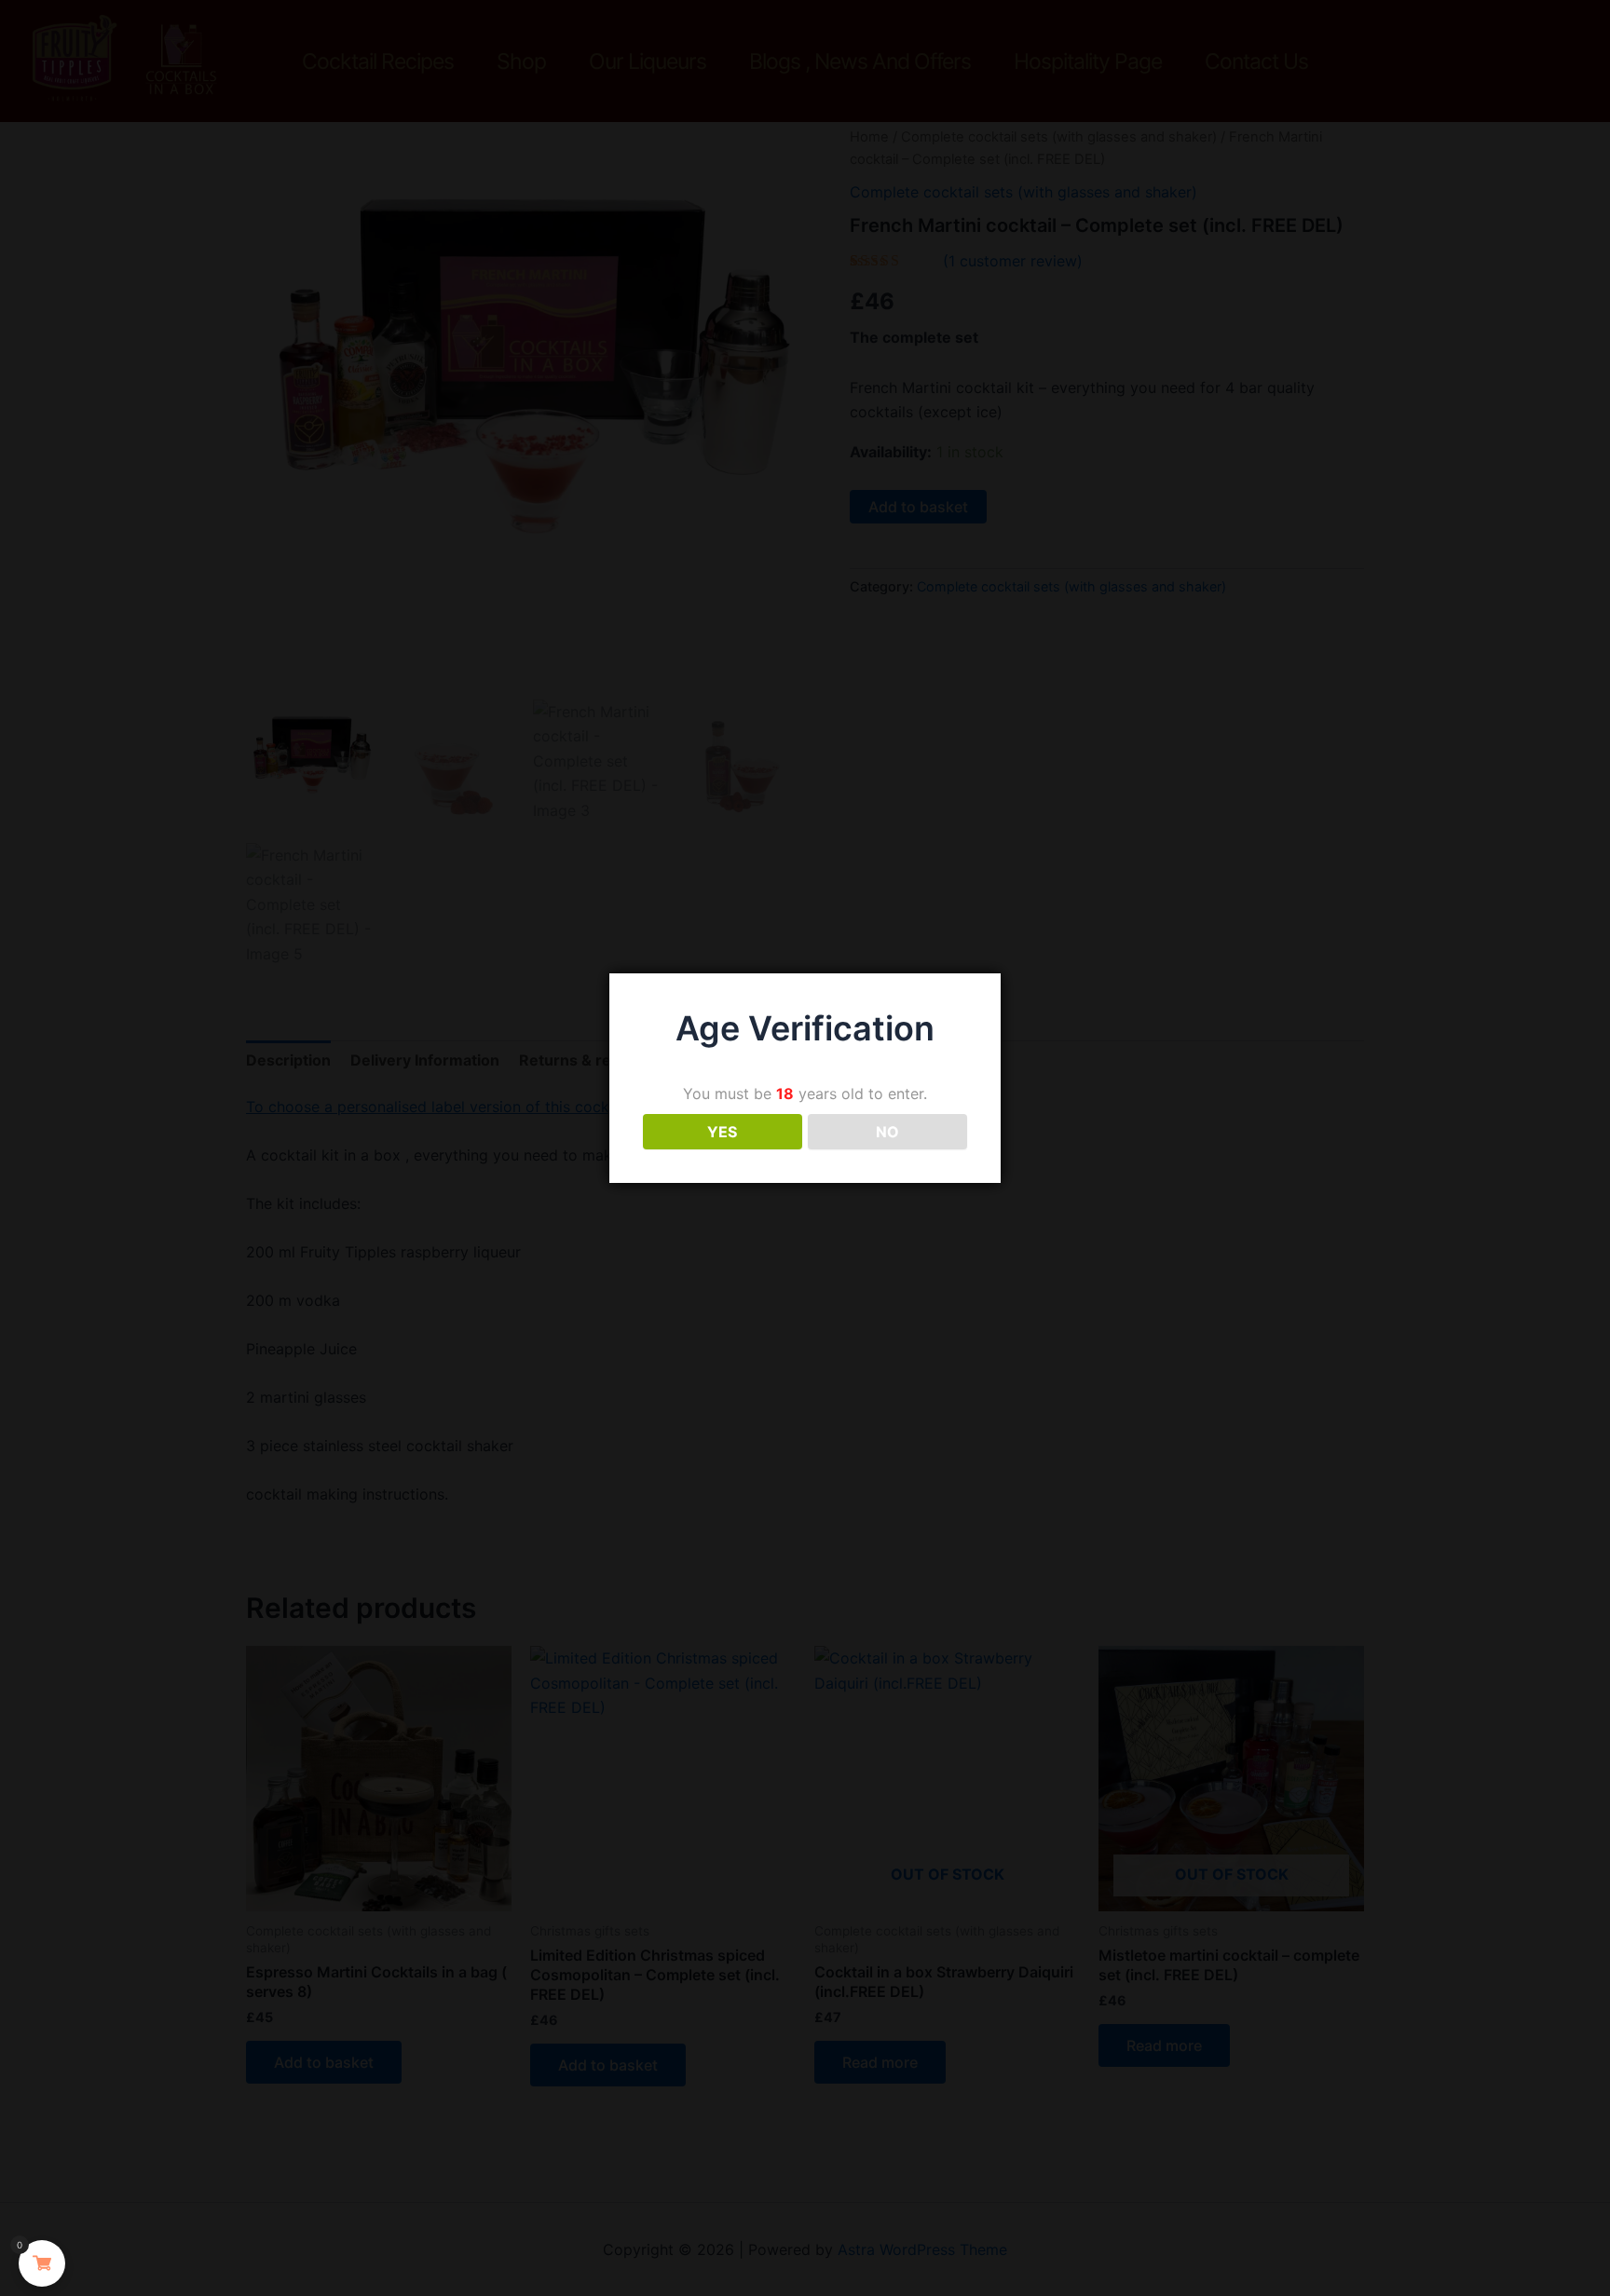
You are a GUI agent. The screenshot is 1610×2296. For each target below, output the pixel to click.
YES (722, 1132)
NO (887, 1132)
